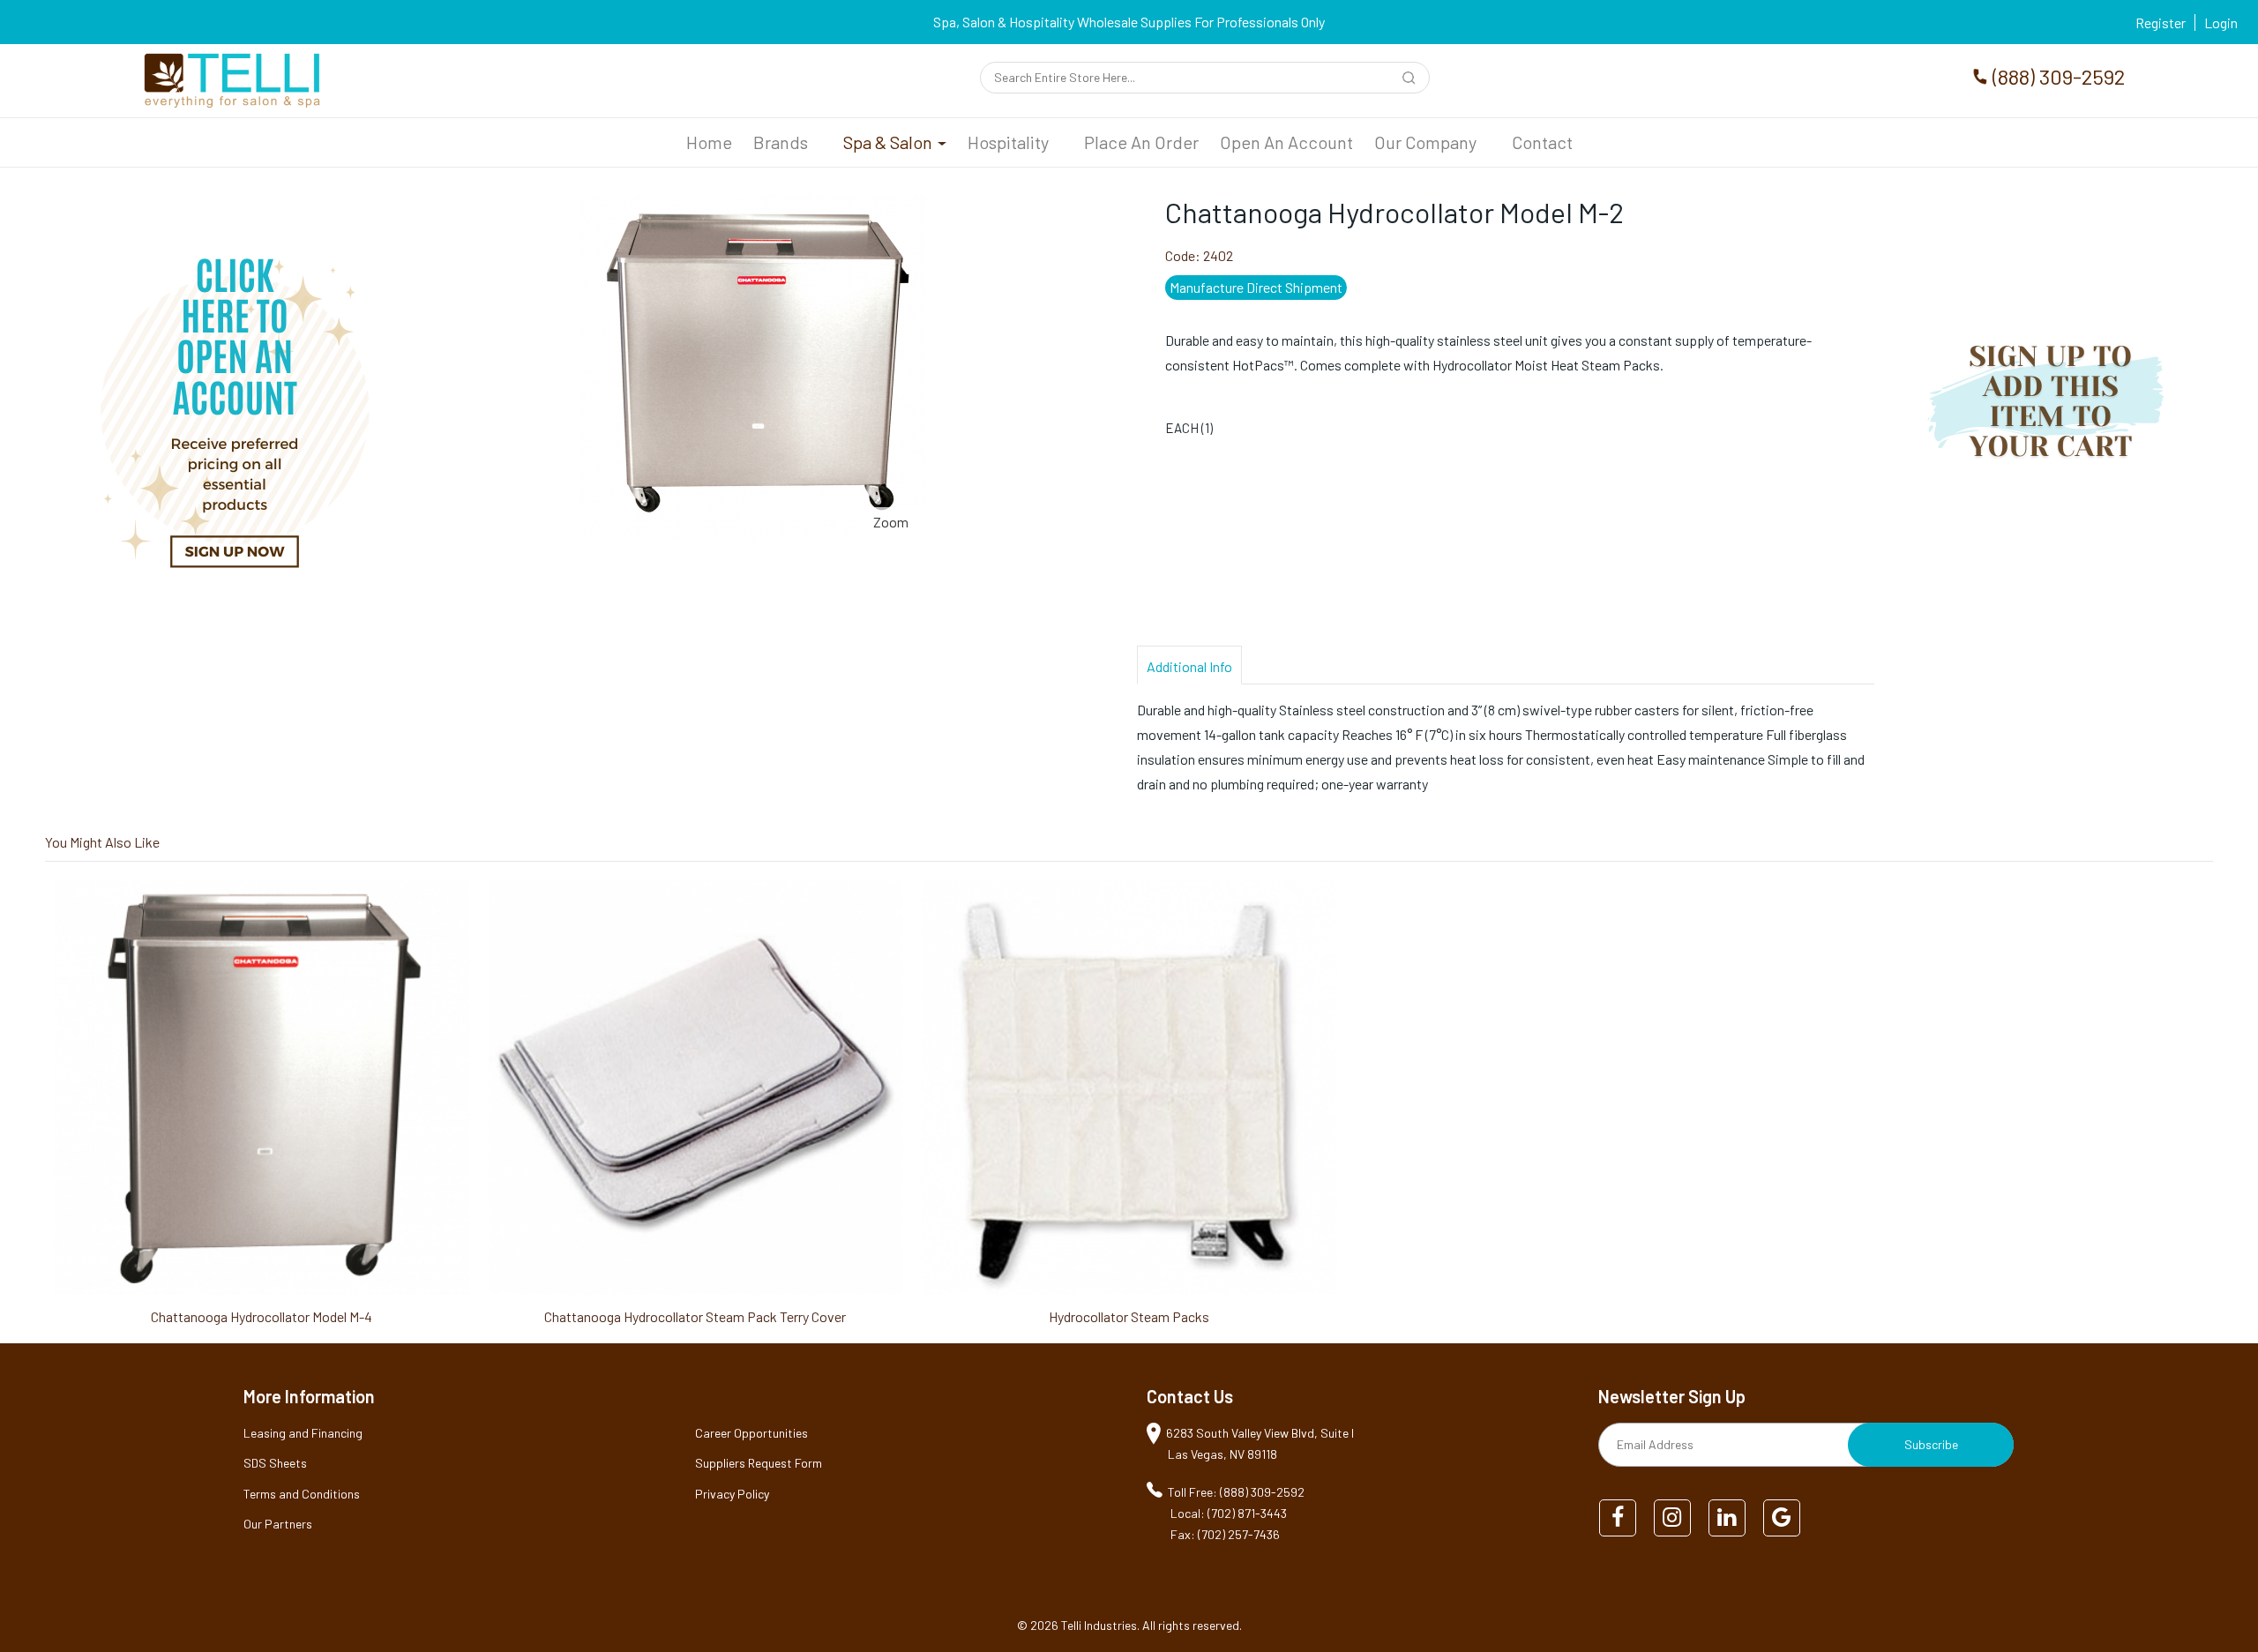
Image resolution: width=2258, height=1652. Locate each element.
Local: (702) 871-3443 (1229, 1513)
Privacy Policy (732, 1494)
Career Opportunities (751, 1433)
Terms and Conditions (302, 1494)
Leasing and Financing (303, 1433)
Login (2221, 22)
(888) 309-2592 (2059, 76)
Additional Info (1189, 666)
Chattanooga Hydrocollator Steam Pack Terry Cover (695, 1316)
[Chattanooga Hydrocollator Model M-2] (753, 206)
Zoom (891, 522)
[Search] (1412, 80)
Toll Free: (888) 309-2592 (1236, 1492)
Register (2161, 22)
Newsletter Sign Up (1672, 1396)
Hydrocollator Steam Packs (1129, 1316)
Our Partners (278, 1524)
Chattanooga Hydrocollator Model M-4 (262, 1316)
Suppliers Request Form (759, 1463)
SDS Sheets (275, 1463)
